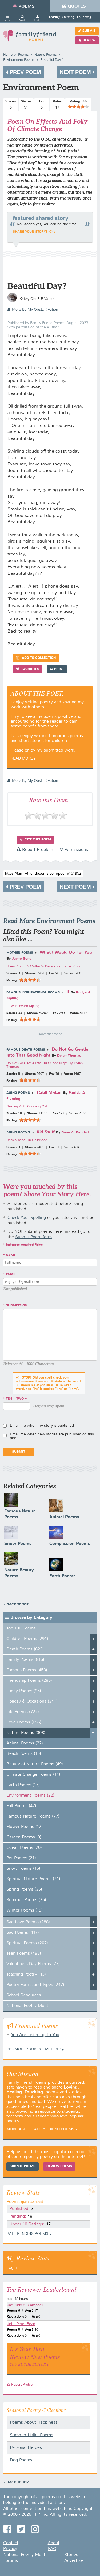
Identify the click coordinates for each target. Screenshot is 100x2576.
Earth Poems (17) (23, 1785)
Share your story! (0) (33, 232)
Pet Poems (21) (21, 1858)
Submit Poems (23, 2166)
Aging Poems (18, 1093)
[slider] (78, 107)
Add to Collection (38, 658)
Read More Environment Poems (49, 921)
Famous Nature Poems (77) (33, 1816)
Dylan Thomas (69, 1056)
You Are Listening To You (35, 2035)
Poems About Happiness (34, 2423)
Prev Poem (25, 72)
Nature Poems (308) (26, 1733)
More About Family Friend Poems (40, 2129)
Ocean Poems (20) (24, 1848)
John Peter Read (21, 2324)
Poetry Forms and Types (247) (35, 1985)
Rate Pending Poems (27, 2234)
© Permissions (74, 850)
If (68, 992)
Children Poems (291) (27, 1639)
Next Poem (76, 72)
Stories (71, 2555)
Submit (89, 31)
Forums (11, 2561)
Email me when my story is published (42, 1426)
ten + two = (16, 1399)
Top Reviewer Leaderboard (41, 2289)
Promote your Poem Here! (34, 2049)
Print (59, 669)
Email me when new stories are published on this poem (52, 1436)
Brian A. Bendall (75, 1133)
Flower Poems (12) (25, 1827)
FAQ (52, 2549)
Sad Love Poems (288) (28, 1922)
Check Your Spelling (27, 1218)
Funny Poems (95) (24, 1691)
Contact (11, 2543)
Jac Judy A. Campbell (25, 2305)
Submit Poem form (33, 1237)
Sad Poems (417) (23, 1933)
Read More (22, 758)
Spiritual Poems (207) (27, 1943)
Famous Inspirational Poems (33, 993)
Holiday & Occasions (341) (32, 1702)
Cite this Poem (37, 840)
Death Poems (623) (25, 1649)
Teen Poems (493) (24, 1954)
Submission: (17, 1306)
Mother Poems (20, 953)
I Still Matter (49, 1093)
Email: (12, 1275)
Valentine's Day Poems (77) (33, 1964)
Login (12, 2268)
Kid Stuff (46, 1132)
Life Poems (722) (23, 1712)
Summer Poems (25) (26, 1900)
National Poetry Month (29, 2006)
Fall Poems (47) (21, 1806)
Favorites (30, 669)
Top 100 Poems (21, 1628)
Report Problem (37, 850)
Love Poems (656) (24, 1722)
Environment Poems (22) (30, 1796)
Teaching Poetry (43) (26, 1974)
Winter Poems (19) (25, 1910)
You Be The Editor (28, 2364)
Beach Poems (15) (24, 1754)
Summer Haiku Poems (31, 2435)
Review (89, 40)
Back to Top (18, 1605)
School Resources (24, 1995)
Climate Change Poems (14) (33, 1775)
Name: (11, 1255)
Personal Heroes (26, 2448)
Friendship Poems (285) (29, 1681)
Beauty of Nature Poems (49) (35, 1764)
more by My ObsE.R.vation (35, 310)
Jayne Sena (22, 959)
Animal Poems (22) (25, 1743)
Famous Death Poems (26, 1050)
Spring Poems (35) (24, 1890)
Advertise (74, 2561)
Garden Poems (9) (24, 1837)
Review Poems (59, 2166)
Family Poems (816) (25, 1660)
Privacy (10, 2549)
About (54, 2543)
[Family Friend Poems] (30, 38)
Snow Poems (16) (23, 1869)
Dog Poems (21, 2460)
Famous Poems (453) (27, 1670)
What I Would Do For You (66, 953)
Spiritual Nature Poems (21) (33, 1879)
